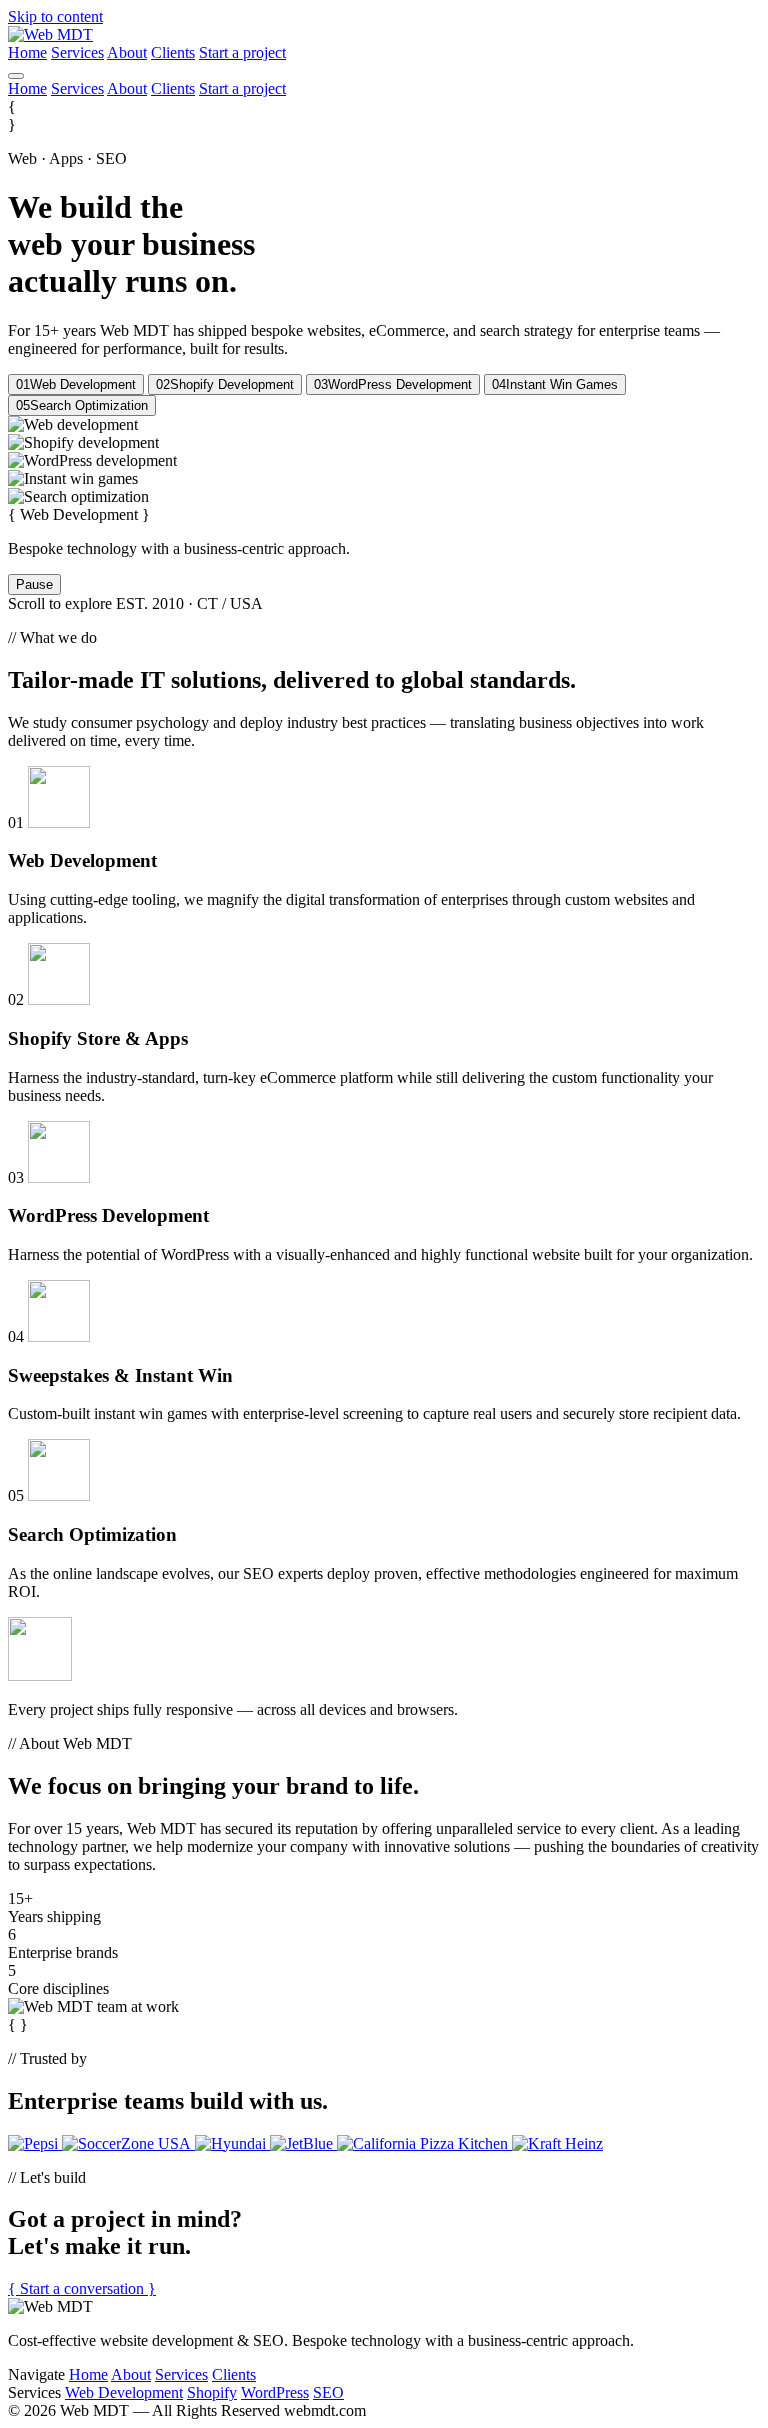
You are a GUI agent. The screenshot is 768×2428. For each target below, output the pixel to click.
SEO (328, 2392)
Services (77, 52)
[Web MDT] (50, 34)
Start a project (242, 52)
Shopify (212, 2392)
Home (27, 52)
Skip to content (55, 16)
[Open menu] (16, 76)
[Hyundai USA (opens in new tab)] (232, 2143)
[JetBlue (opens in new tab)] (303, 2143)
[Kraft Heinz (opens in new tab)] (557, 2143)
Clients (173, 52)
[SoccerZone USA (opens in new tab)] (128, 2143)
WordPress (275, 2392)
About (127, 52)
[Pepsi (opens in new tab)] (35, 2143)
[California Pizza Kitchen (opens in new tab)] (424, 2143)
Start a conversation (82, 2288)
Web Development (124, 2392)
